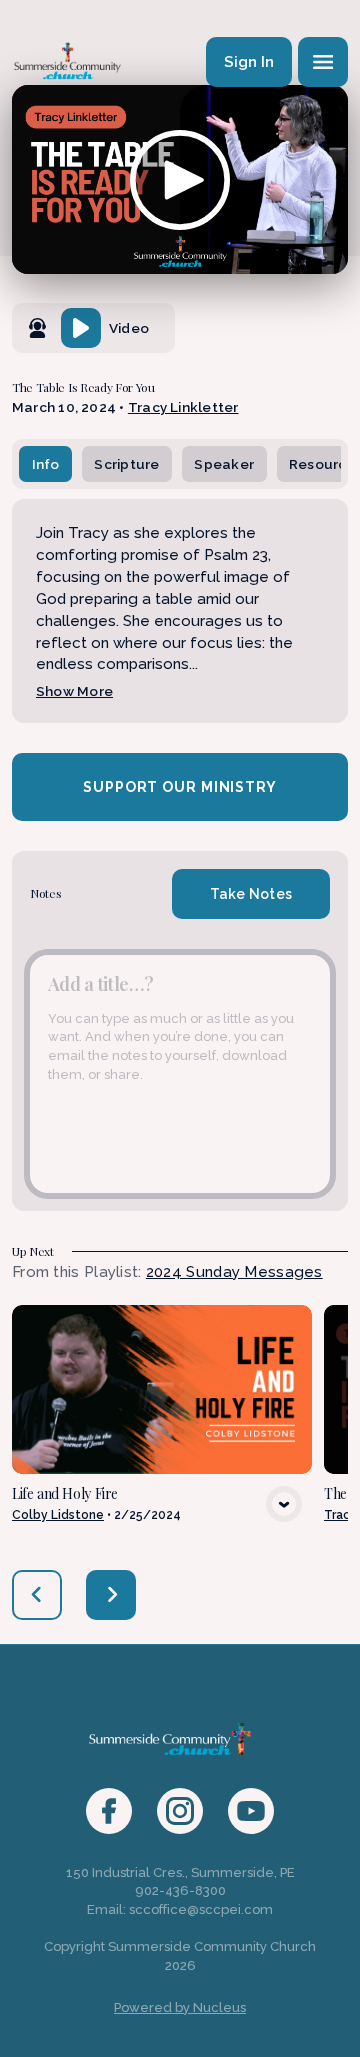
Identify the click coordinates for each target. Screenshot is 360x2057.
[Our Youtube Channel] (251, 1811)
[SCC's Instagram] (180, 1811)
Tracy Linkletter (183, 407)
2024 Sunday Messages (234, 1272)
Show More (74, 691)
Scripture (126, 464)
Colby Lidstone (58, 1515)
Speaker (224, 464)
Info (46, 464)
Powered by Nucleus (180, 2007)
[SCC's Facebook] (109, 1811)
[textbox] (180, 1074)
